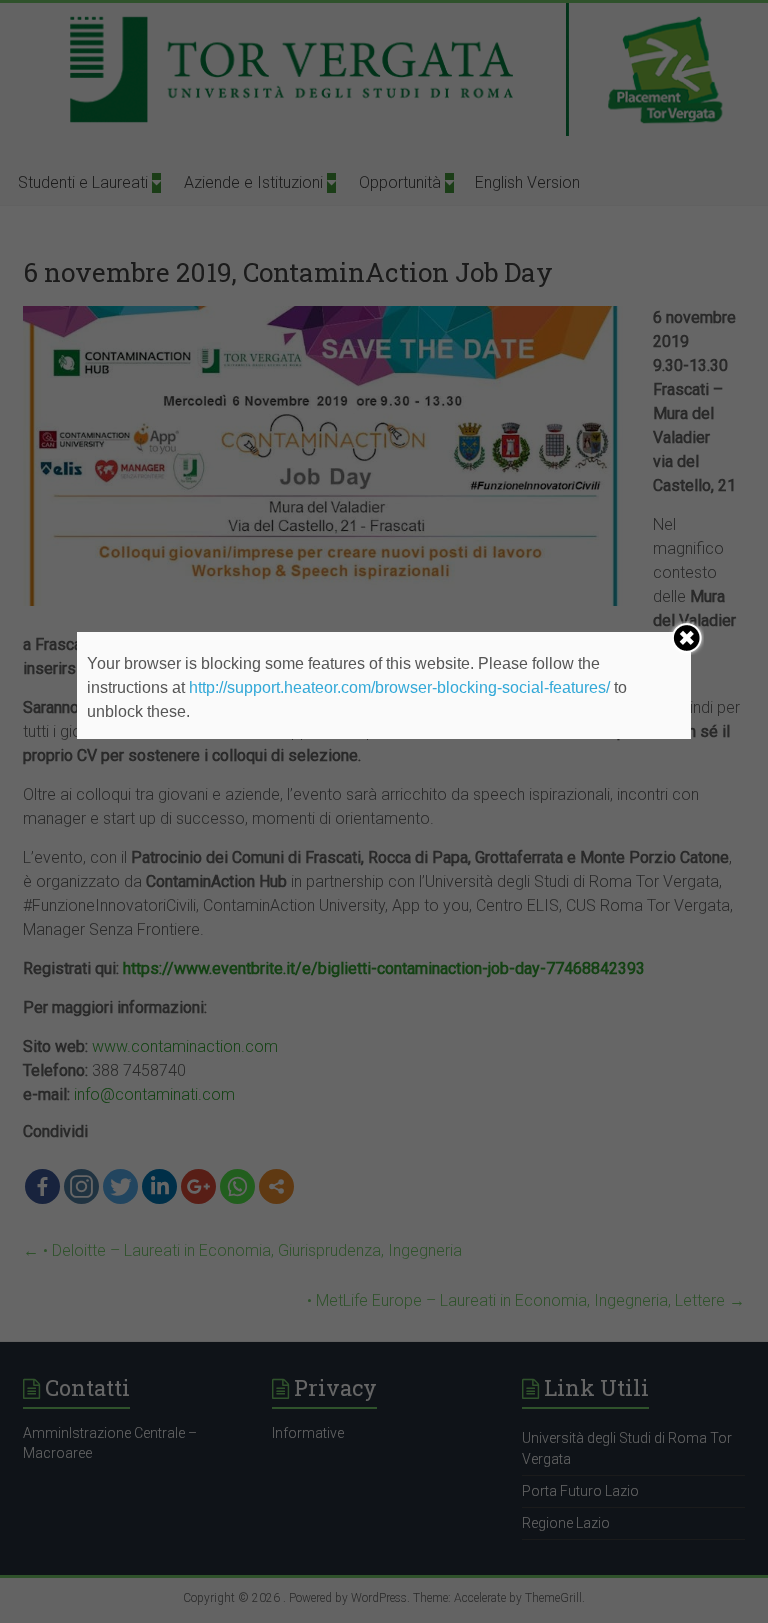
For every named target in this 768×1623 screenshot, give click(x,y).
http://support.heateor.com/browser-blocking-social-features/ (399, 687)
